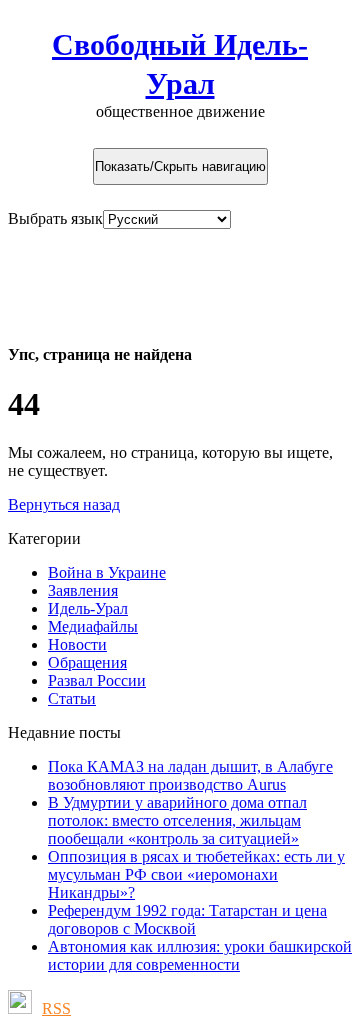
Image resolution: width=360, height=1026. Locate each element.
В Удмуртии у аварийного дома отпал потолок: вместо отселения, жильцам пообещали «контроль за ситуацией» (177, 820)
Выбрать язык (55, 218)
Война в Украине (107, 572)
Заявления (83, 590)
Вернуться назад (64, 504)
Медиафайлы (93, 626)
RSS (56, 1008)
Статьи (72, 698)
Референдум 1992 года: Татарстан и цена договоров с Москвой (187, 919)
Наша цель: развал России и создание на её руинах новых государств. (179, 276)
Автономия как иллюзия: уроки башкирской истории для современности (200, 955)
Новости (77, 644)
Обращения (87, 662)
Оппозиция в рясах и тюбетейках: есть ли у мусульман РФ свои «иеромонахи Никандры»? (196, 874)
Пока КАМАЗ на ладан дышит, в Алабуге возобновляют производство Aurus (190, 775)
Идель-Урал (88, 608)
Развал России (97, 680)
